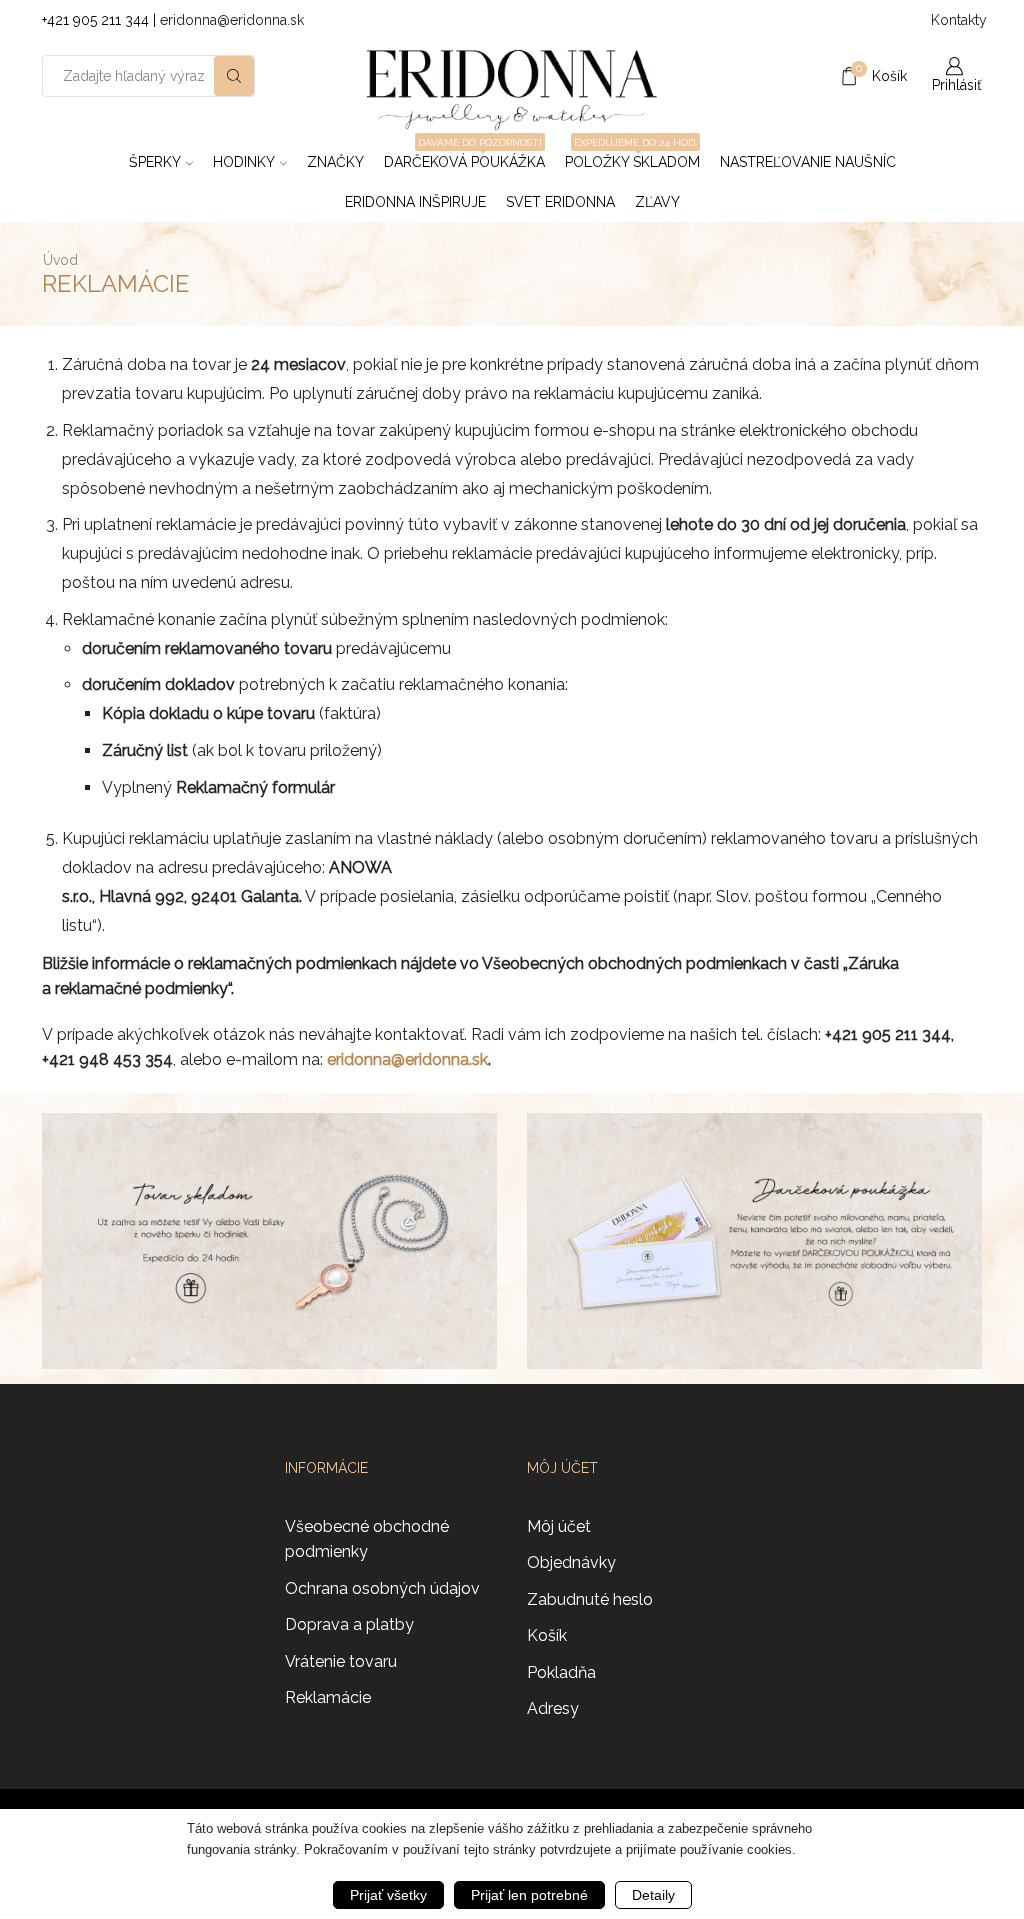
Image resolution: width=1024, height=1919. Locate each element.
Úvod (60, 260)
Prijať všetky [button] (388, 1895)
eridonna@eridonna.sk (232, 20)
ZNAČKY (335, 162)
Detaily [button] (653, 1895)
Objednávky (571, 1562)
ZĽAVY (657, 202)
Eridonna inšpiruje (415, 202)
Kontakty (956, 20)
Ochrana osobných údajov (382, 1588)
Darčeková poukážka (464, 156)
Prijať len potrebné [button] (529, 1895)
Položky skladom (632, 156)
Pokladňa (561, 1672)
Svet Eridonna (560, 202)
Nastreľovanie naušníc (808, 162)
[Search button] (234, 76)
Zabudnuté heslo (590, 1599)
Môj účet (559, 1526)
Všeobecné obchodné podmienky (367, 1539)
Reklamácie (328, 1697)
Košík (547, 1635)
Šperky (155, 162)
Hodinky (244, 162)
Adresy (553, 1708)
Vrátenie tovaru (341, 1661)
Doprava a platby (349, 1624)
